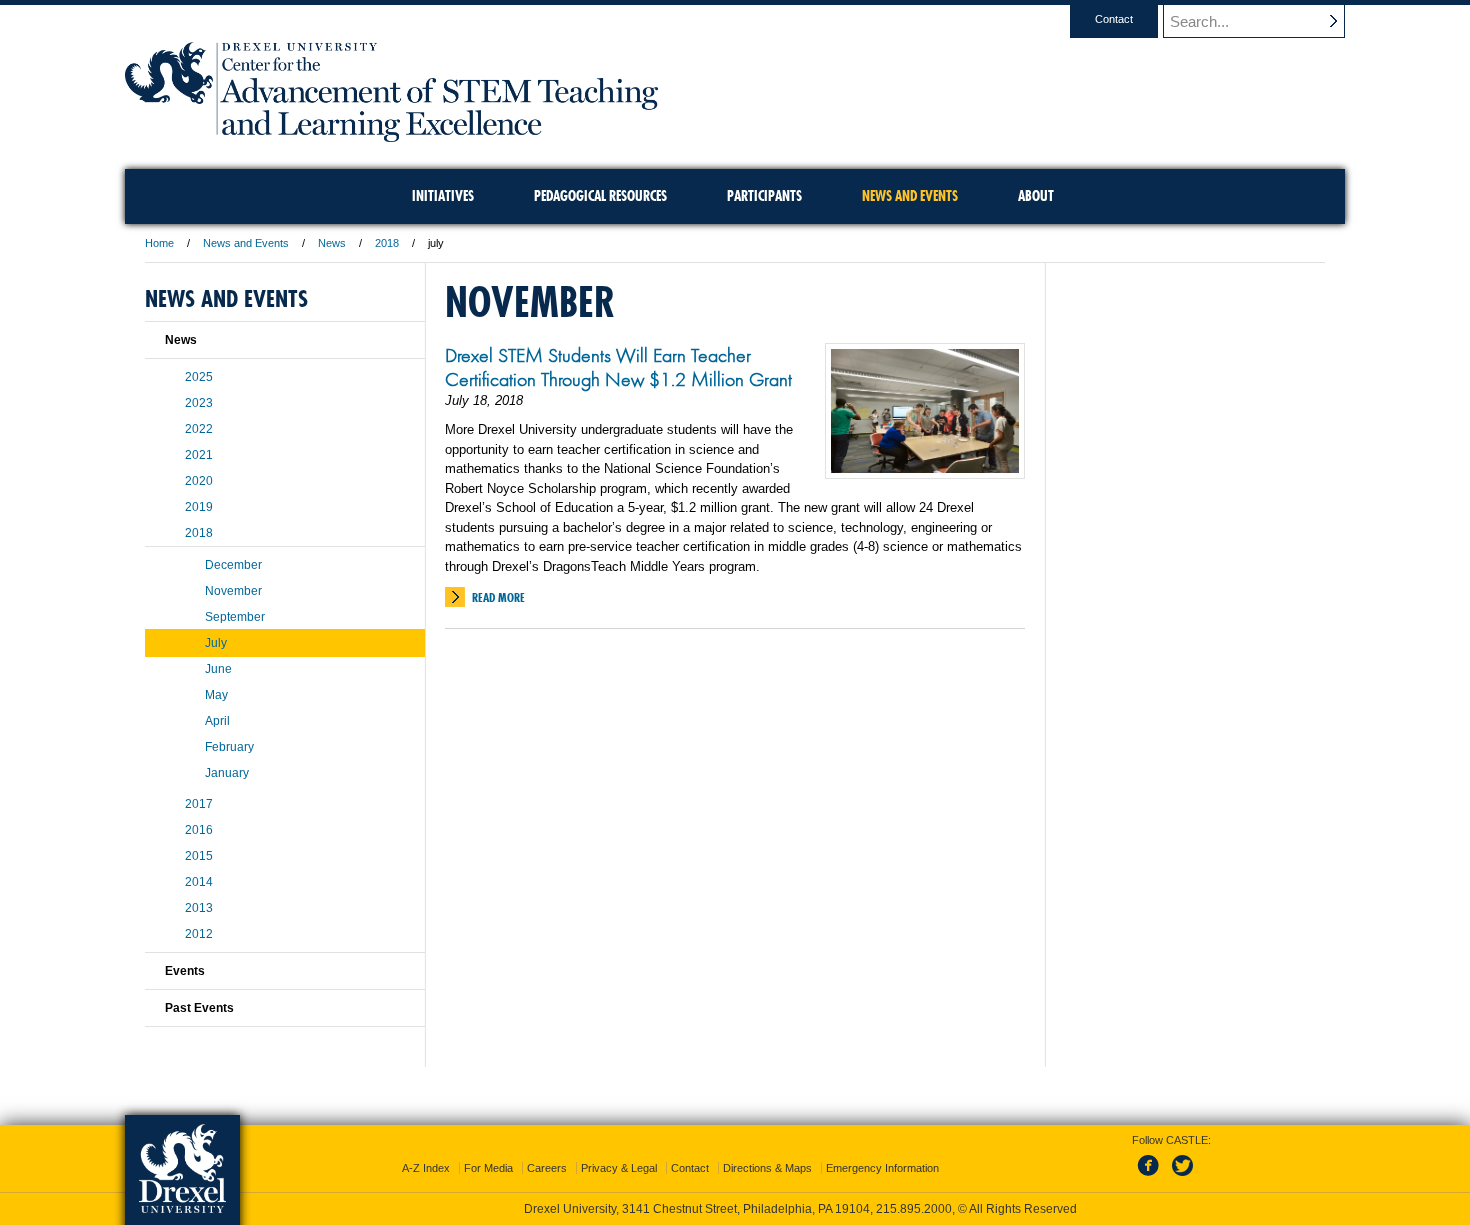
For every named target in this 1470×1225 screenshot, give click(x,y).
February (229, 747)
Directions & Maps (767, 1168)
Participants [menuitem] (764, 196)
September (235, 617)
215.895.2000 (914, 1209)
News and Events (246, 243)
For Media (488, 1168)
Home (159, 243)
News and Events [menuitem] (910, 196)
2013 (199, 908)
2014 (199, 882)
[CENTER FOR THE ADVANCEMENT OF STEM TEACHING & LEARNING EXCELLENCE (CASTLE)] (391, 135)
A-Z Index (426, 1168)
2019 (199, 507)
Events (185, 971)
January (227, 773)
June (218, 669)
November (233, 591)
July (216, 643)
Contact (1114, 19)
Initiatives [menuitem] (443, 196)
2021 (199, 455)
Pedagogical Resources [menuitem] (600, 196)
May (216, 695)
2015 (199, 856)
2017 (199, 804)
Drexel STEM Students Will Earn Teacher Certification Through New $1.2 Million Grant (618, 367)
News (332, 243)
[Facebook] (1152, 1177)
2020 (199, 481)
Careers (547, 1168)
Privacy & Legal (619, 1168)
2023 (199, 403)
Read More (498, 597)
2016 (199, 830)
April (217, 721)
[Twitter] (1185, 1177)
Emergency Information (882, 1168)
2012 (199, 934)
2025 (199, 377)
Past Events (199, 1008)
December (233, 565)
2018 (387, 243)
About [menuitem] (1036, 196)
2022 (199, 429)
